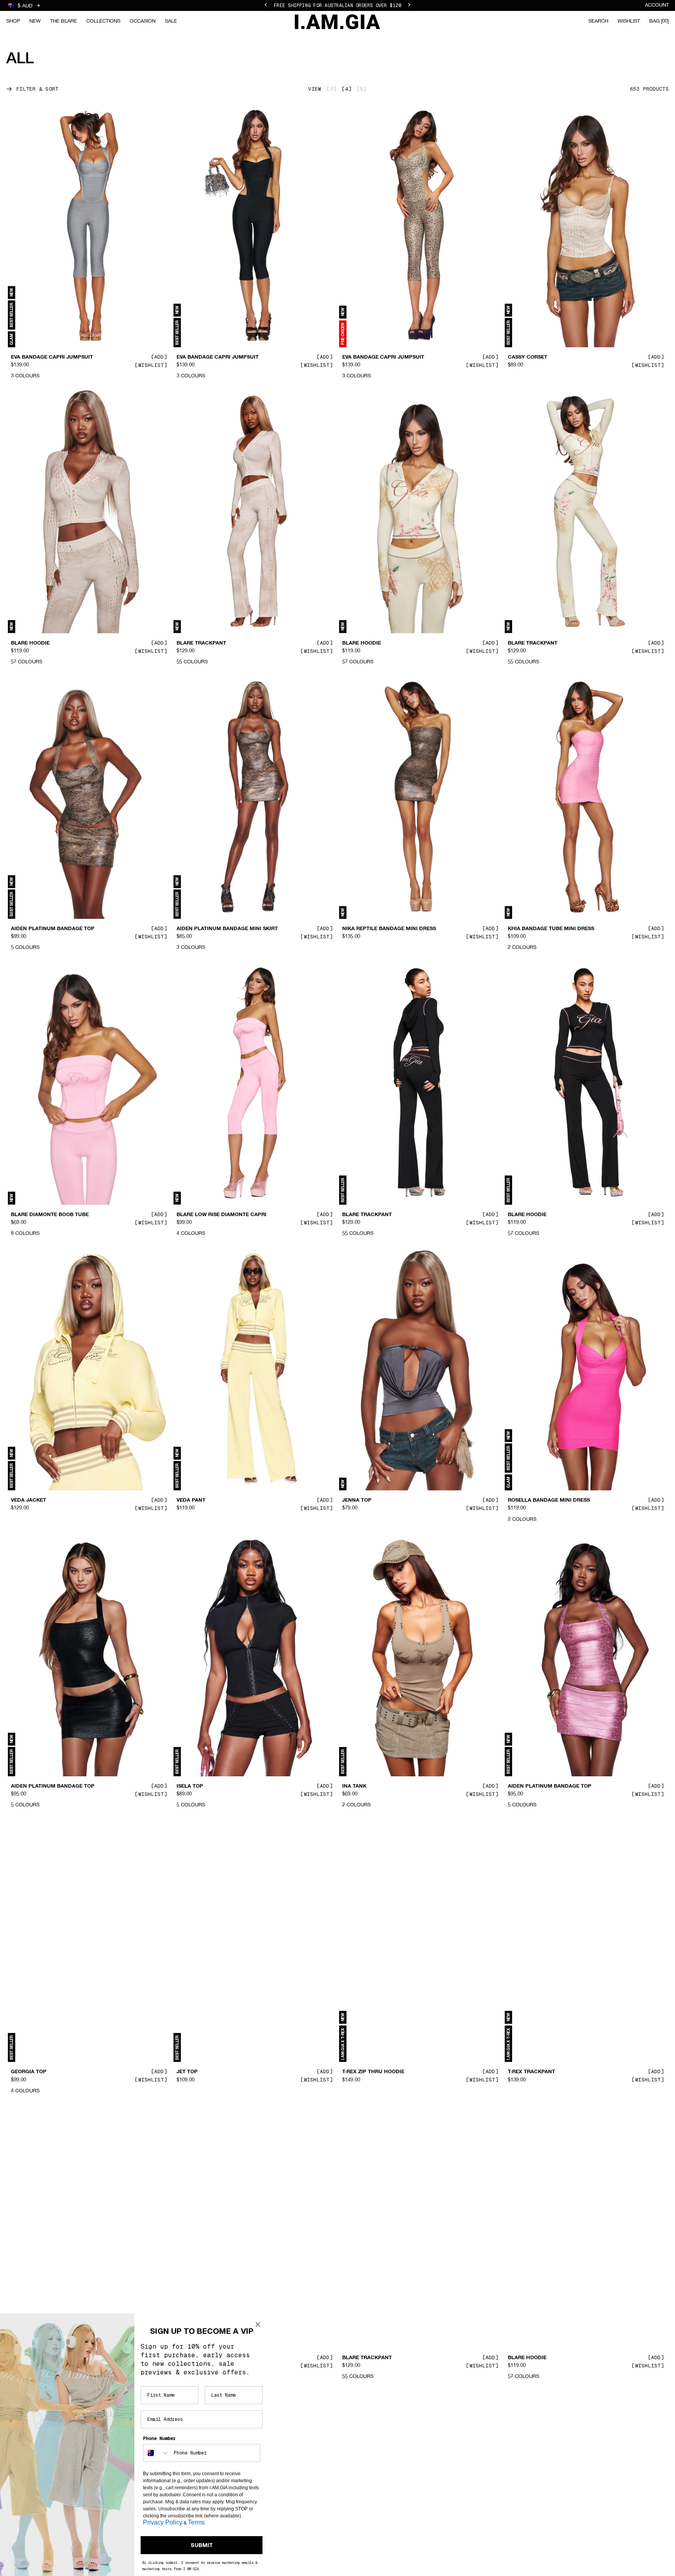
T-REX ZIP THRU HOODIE (373, 2072)
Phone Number (159, 2438)
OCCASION (143, 21)
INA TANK (354, 1786)
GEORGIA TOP (29, 2072)
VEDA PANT (191, 1501)
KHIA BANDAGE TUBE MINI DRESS (551, 929)
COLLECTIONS (103, 21)
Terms (196, 2522)
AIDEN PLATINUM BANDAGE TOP (53, 929)
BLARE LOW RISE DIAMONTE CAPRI (221, 1215)
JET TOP (187, 2072)
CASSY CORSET (528, 357)
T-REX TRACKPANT (531, 2072)
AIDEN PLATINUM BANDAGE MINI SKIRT (227, 929)
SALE (171, 21)
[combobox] (157, 2453)
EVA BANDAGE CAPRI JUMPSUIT (52, 357)
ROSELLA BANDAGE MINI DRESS (549, 1501)
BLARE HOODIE (30, 643)
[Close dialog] (258, 2324)
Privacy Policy (163, 2522)
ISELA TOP (190, 1786)
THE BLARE (63, 21)
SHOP (13, 21)
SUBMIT (202, 2545)
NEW (35, 21)
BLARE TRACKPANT (201, 643)
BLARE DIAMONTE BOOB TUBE (50, 1215)
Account (657, 5)
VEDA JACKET (29, 1501)
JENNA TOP (357, 1501)
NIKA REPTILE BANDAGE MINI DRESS (389, 929)
